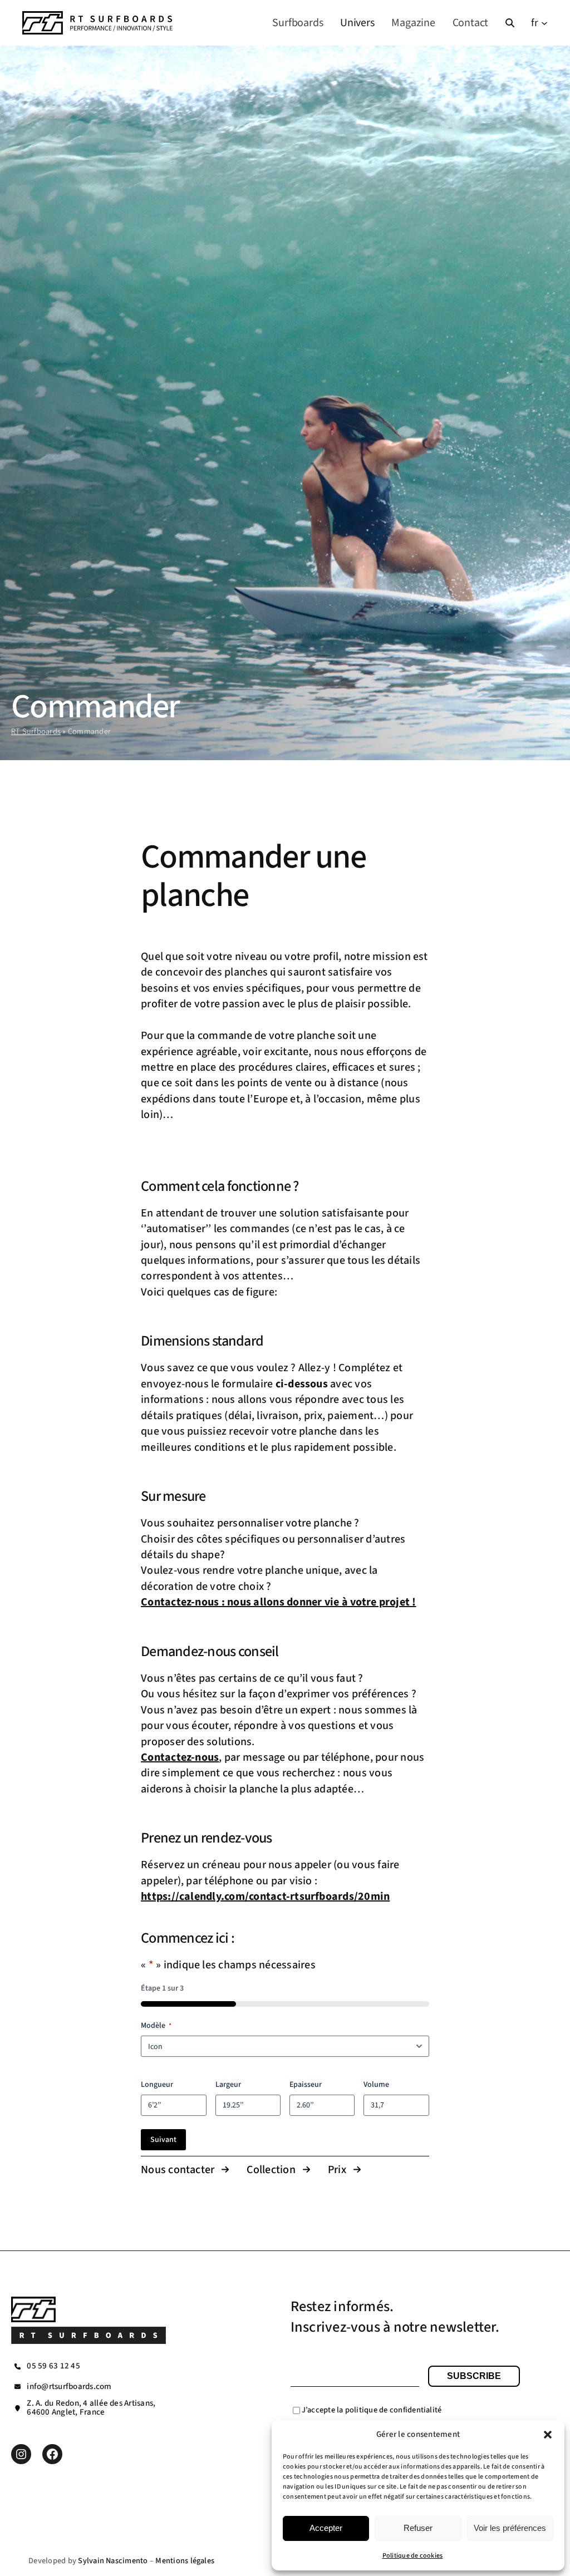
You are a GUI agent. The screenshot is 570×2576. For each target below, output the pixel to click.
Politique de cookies (413, 2556)
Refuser (418, 2528)
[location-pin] (18, 2408)
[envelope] (18, 2387)
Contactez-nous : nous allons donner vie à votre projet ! (278, 1602)
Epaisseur (306, 2085)
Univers (357, 23)
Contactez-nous (180, 1757)
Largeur (228, 2085)
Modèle (156, 2026)
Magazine (413, 23)
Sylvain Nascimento (113, 2561)
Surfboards (298, 23)
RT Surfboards (36, 732)
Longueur (157, 2085)
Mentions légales (185, 2561)
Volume (376, 2085)
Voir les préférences (510, 2528)
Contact (471, 23)
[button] (548, 2435)
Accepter (326, 2528)
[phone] (18, 2366)
